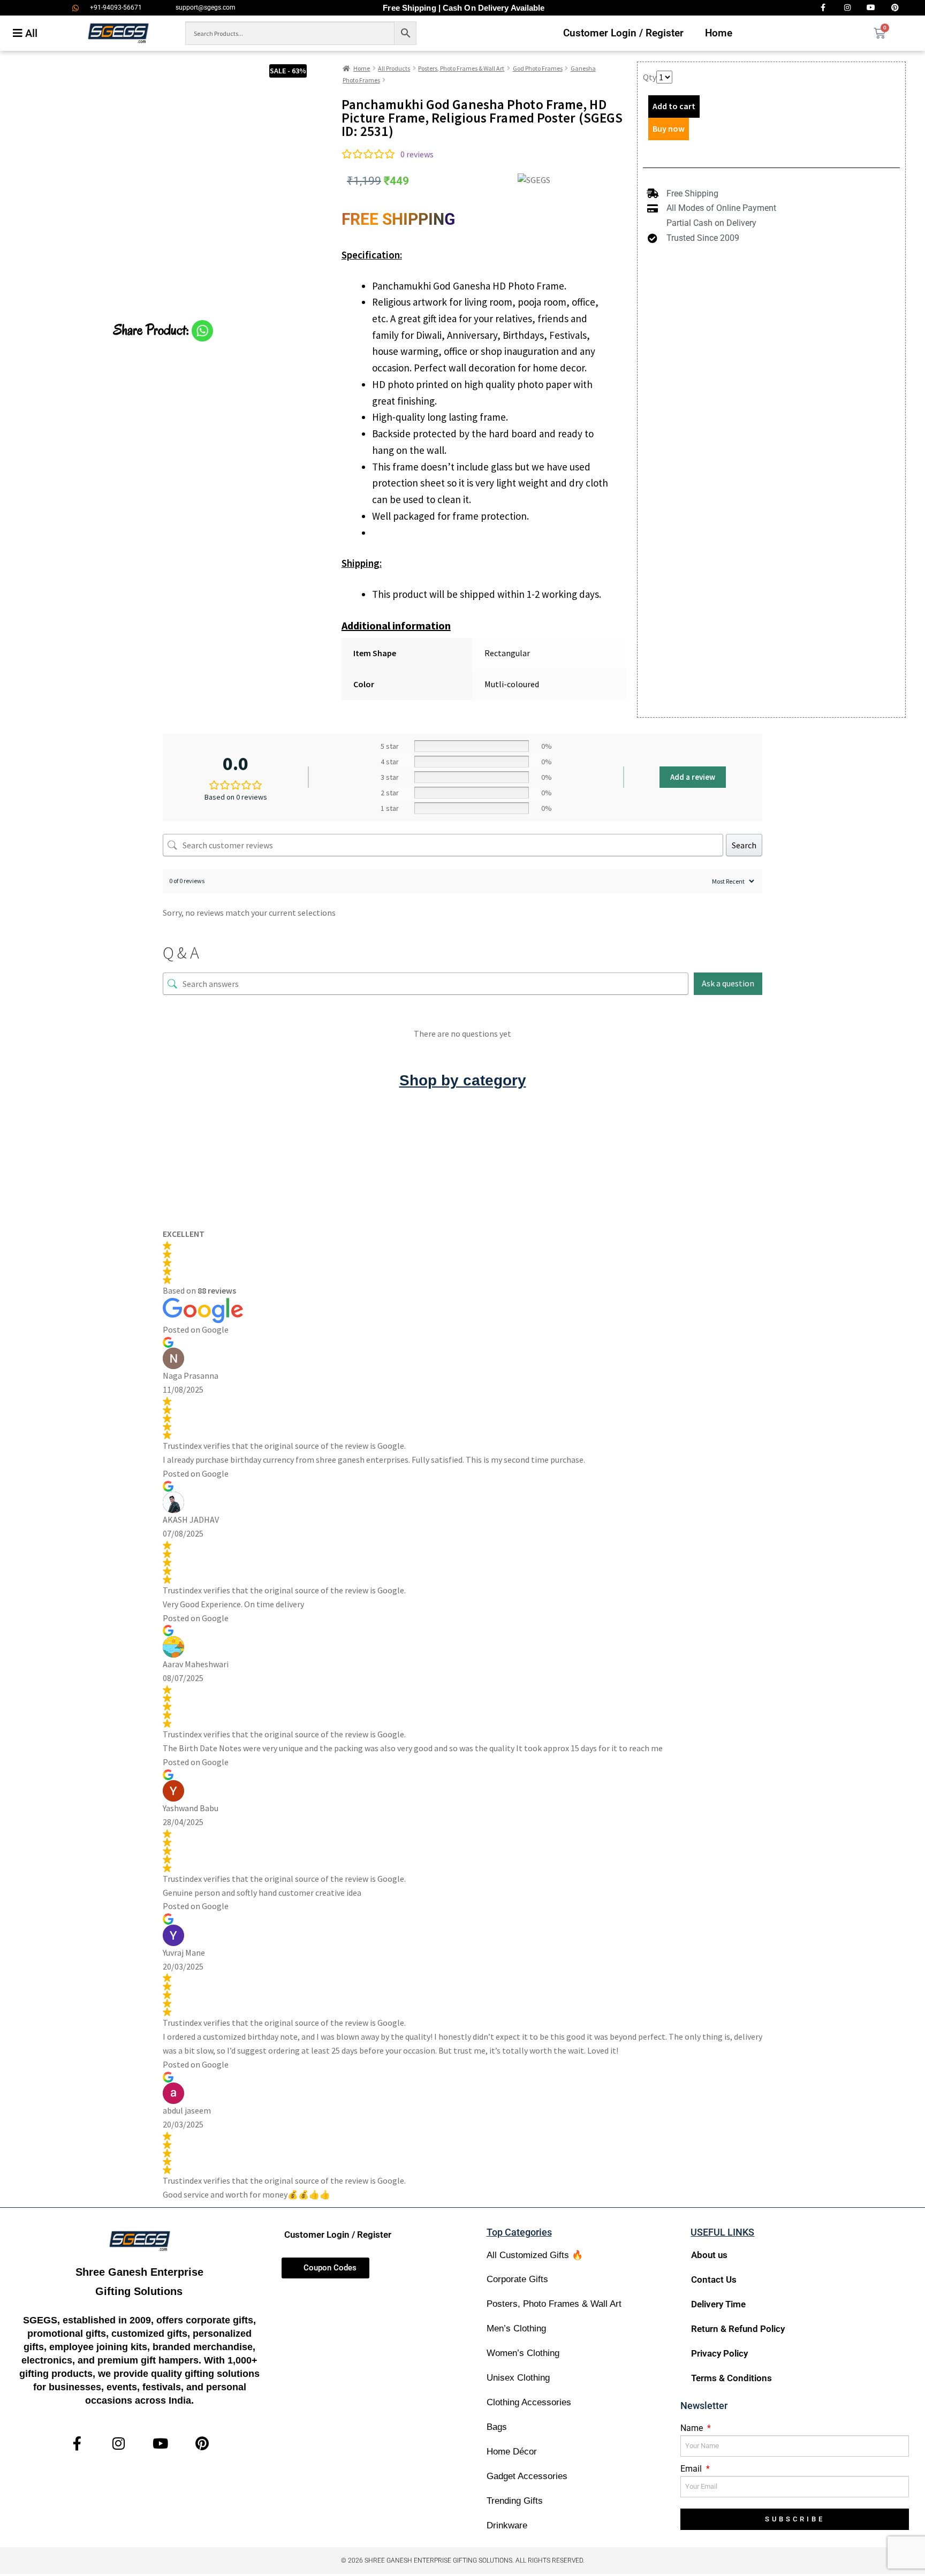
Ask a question (728, 983)
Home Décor (512, 2452)
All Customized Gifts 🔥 (535, 2255)
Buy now (669, 128)
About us (709, 2255)
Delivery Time (718, 2304)
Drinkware (507, 2525)
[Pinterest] (202, 2443)
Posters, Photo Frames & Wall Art (461, 68)
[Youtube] (160, 2443)
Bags (497, 2427)
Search (744, 845)
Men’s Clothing (516, 2328)
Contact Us (714, 2279)
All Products (394, 68)
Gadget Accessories (527, 2476)
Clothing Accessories (529, 2402)
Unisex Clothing (518, 2378)
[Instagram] (119, 2443)
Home (719, 33)
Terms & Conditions (731, 2378)
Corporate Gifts (517, 2279)
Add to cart (674, 106)
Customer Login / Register (623, 33)
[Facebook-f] (77, 2443)
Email (692, 2469)
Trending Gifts (515, 2501)
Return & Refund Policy (738, 2329)
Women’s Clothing (523, 2353)
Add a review (693, 777)
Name (693, 2428)
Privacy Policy (719, 2353)
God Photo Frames (538, 68)
